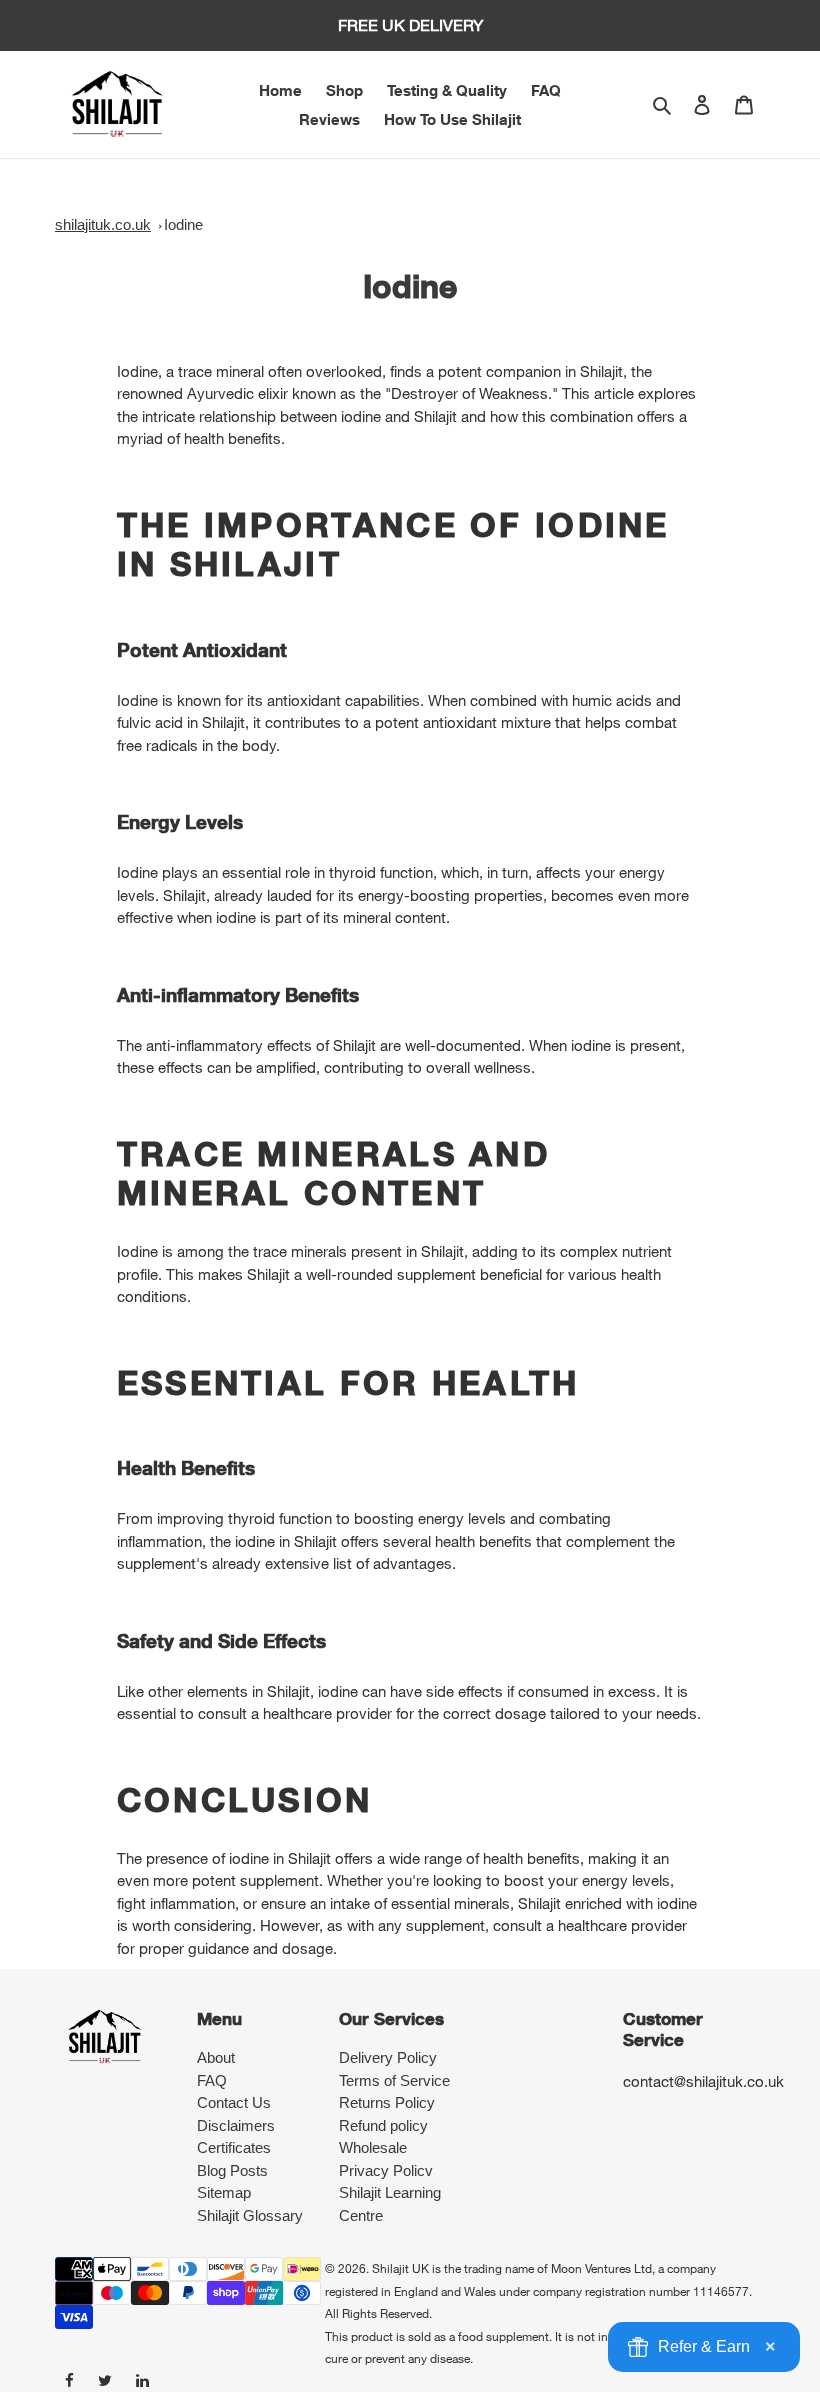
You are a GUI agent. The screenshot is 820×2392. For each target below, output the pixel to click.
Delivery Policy (388, 2057)
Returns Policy (387, 2102)
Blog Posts (232, 2170)
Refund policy (383, 2125)
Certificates (234, 2147)
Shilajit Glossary (250, 2215)
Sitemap (224, 2192)
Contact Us (234, 2102)
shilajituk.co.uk (103, 224)
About (216, 2057)
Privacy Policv (386, 2170)
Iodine (183, 224)
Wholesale (373, 2147)
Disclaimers (236, 2125)
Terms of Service (394, 2080)
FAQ (212, 2080)
